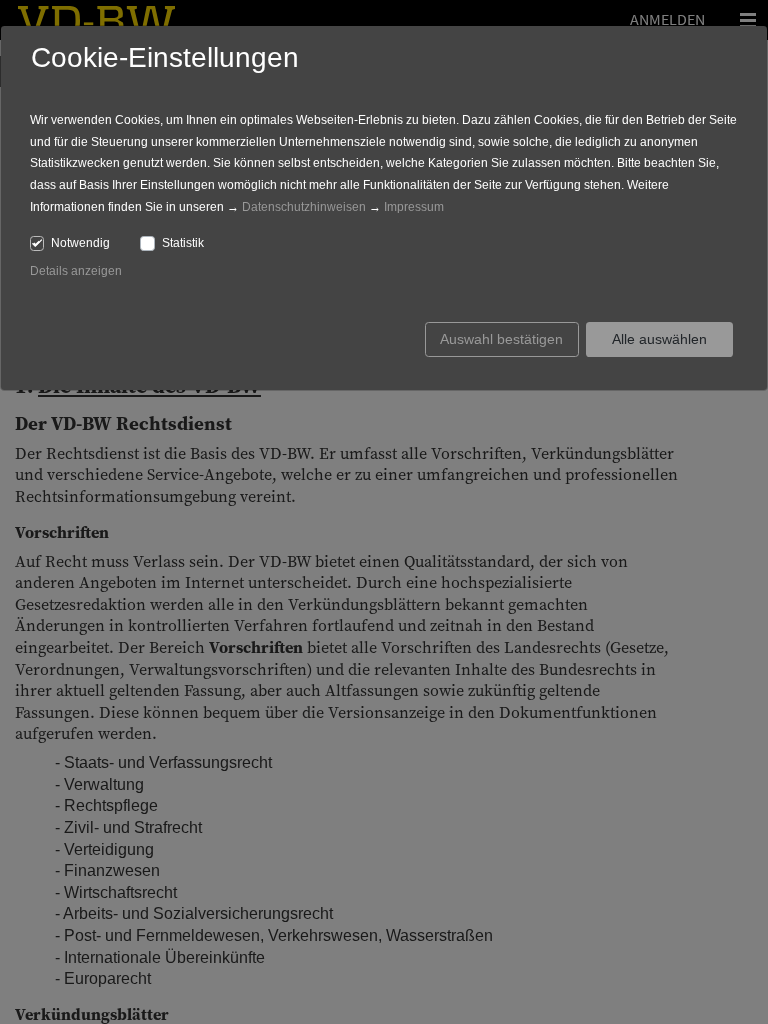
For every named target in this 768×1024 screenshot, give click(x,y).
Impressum (414, 207)
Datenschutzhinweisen (304, 207)
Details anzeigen (76, 271)
